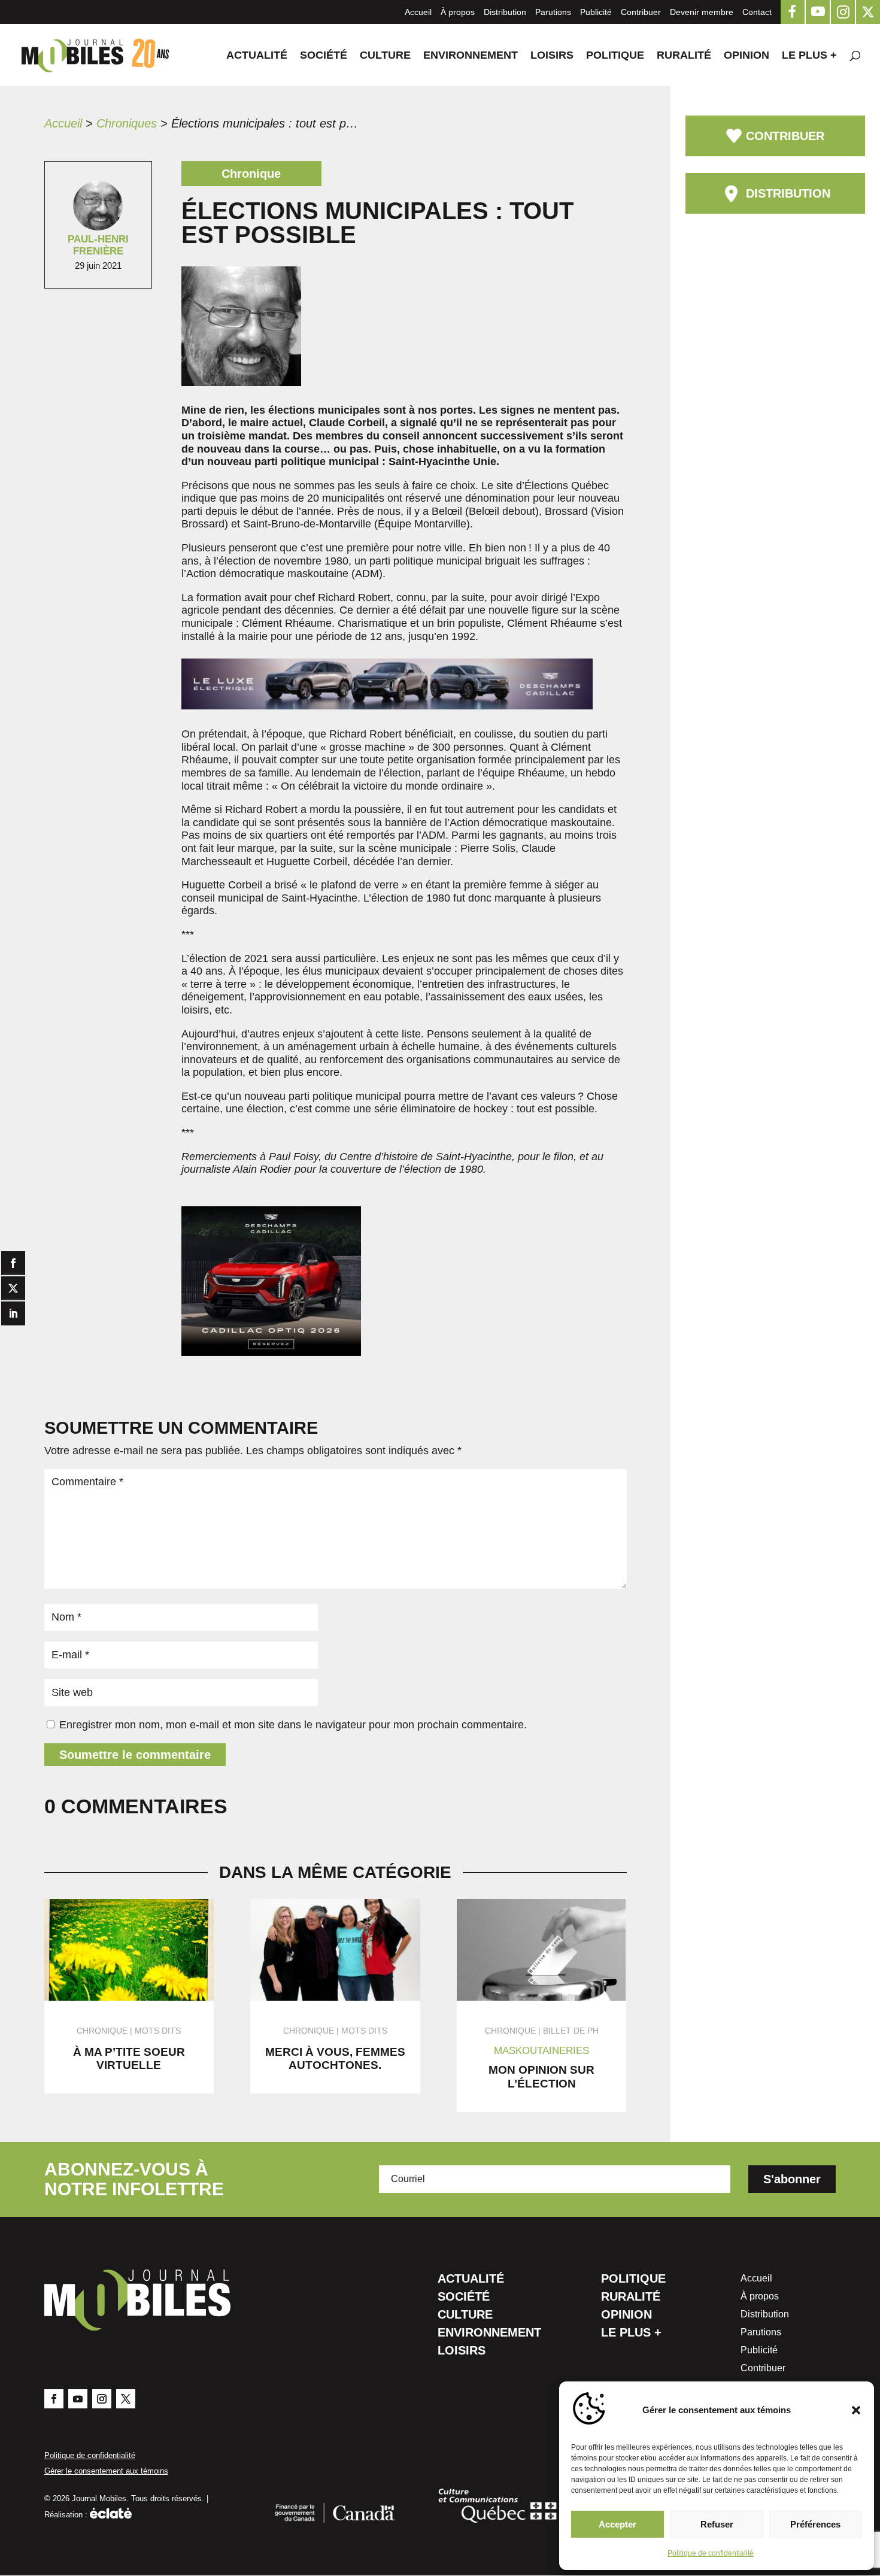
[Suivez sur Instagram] (102, 2399)
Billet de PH (571, 2031)
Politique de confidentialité (711, 2553)
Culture (385, 56)
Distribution (505, 12)
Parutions (553, 12)
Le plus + (809, 56)
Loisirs (552, 56)
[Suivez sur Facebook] (54, 2399)
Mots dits (158, 2031)
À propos (458, 12)
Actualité (257, 56)
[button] (856, 2410)
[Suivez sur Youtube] (78, 2399)
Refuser (717, 2524)
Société (324, 56)
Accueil (418, 12)
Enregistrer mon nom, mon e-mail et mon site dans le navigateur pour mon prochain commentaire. (293, 1725)
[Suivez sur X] (126, 2399)
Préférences (815, 2524)
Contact (757, 12)
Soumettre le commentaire (135, 1755)
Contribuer (641, 12)
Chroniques (127, 123)
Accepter (617, 2524)
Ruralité (684, 56)
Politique (615, 56)
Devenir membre (702, 12)
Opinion (747, 56)
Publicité (596, 12)
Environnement (471, 56)
